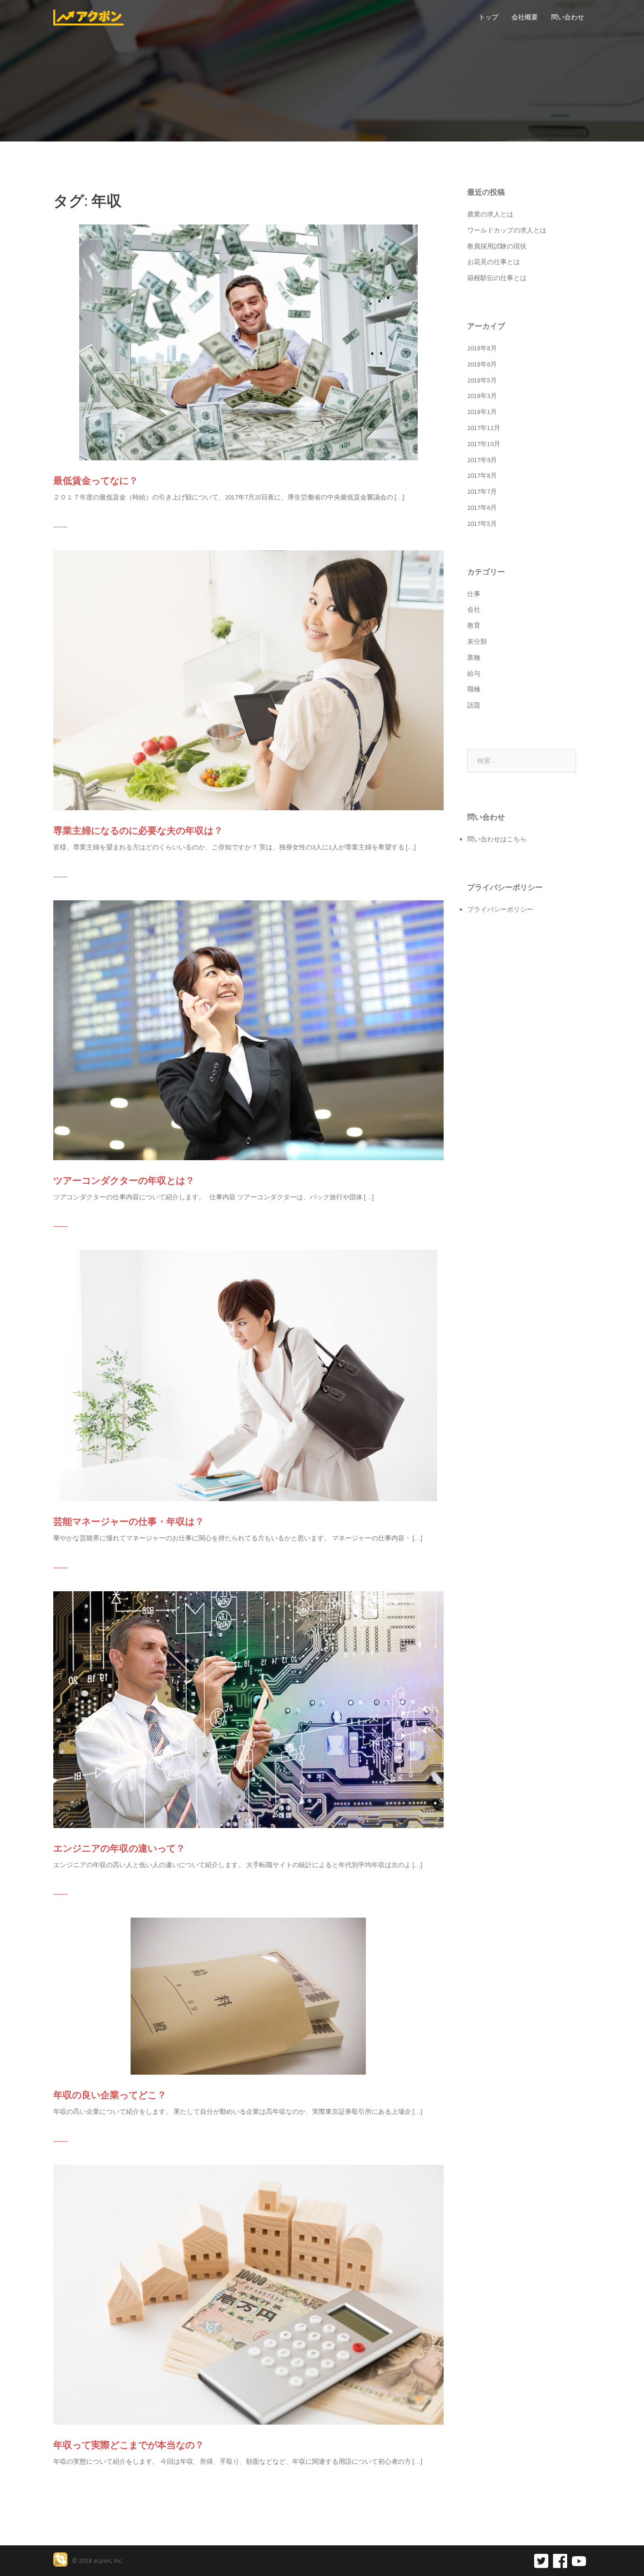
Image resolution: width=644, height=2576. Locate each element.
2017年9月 (482, 460)
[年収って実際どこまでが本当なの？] (248, 2294)
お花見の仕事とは (494, 262)
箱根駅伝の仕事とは (497, 278)
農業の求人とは (490, 214)
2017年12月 (484, 428)
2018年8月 (482, 348)
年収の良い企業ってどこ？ (110, 2095)
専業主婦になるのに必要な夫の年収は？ (138, 831)
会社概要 (525, 17)
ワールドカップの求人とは (507, 230)
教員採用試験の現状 (497, 246)
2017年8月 (482, 475)
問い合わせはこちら (497, 839)
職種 (474, 689)
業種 (474, 657)
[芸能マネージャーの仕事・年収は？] (248, 1375)
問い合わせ (568, 17)
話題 (474, 705)
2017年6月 (482, 507)
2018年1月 (482, 412)
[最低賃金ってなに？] (248, 342)
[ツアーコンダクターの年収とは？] (248, 1029)
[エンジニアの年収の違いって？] (248, 1709)
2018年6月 (482, 364)
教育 (474, 625)
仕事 (474, 594)
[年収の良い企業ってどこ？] (248, 1995)
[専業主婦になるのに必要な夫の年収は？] (248, 680)
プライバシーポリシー (500, 909)
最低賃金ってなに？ (96, 481)
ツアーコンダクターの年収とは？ (124, 1180)
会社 (474, 609)
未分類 (477, 641)
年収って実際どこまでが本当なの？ (129, 2445)
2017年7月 (482, 491)
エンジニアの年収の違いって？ (119, 1848)
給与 (474, 673)
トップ (488, 17)
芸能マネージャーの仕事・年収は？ (129, 1521)
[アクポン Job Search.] (89, 17)
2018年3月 (482, 396)
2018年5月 (482, 380)
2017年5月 (482, 524)
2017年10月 (484, 444)
